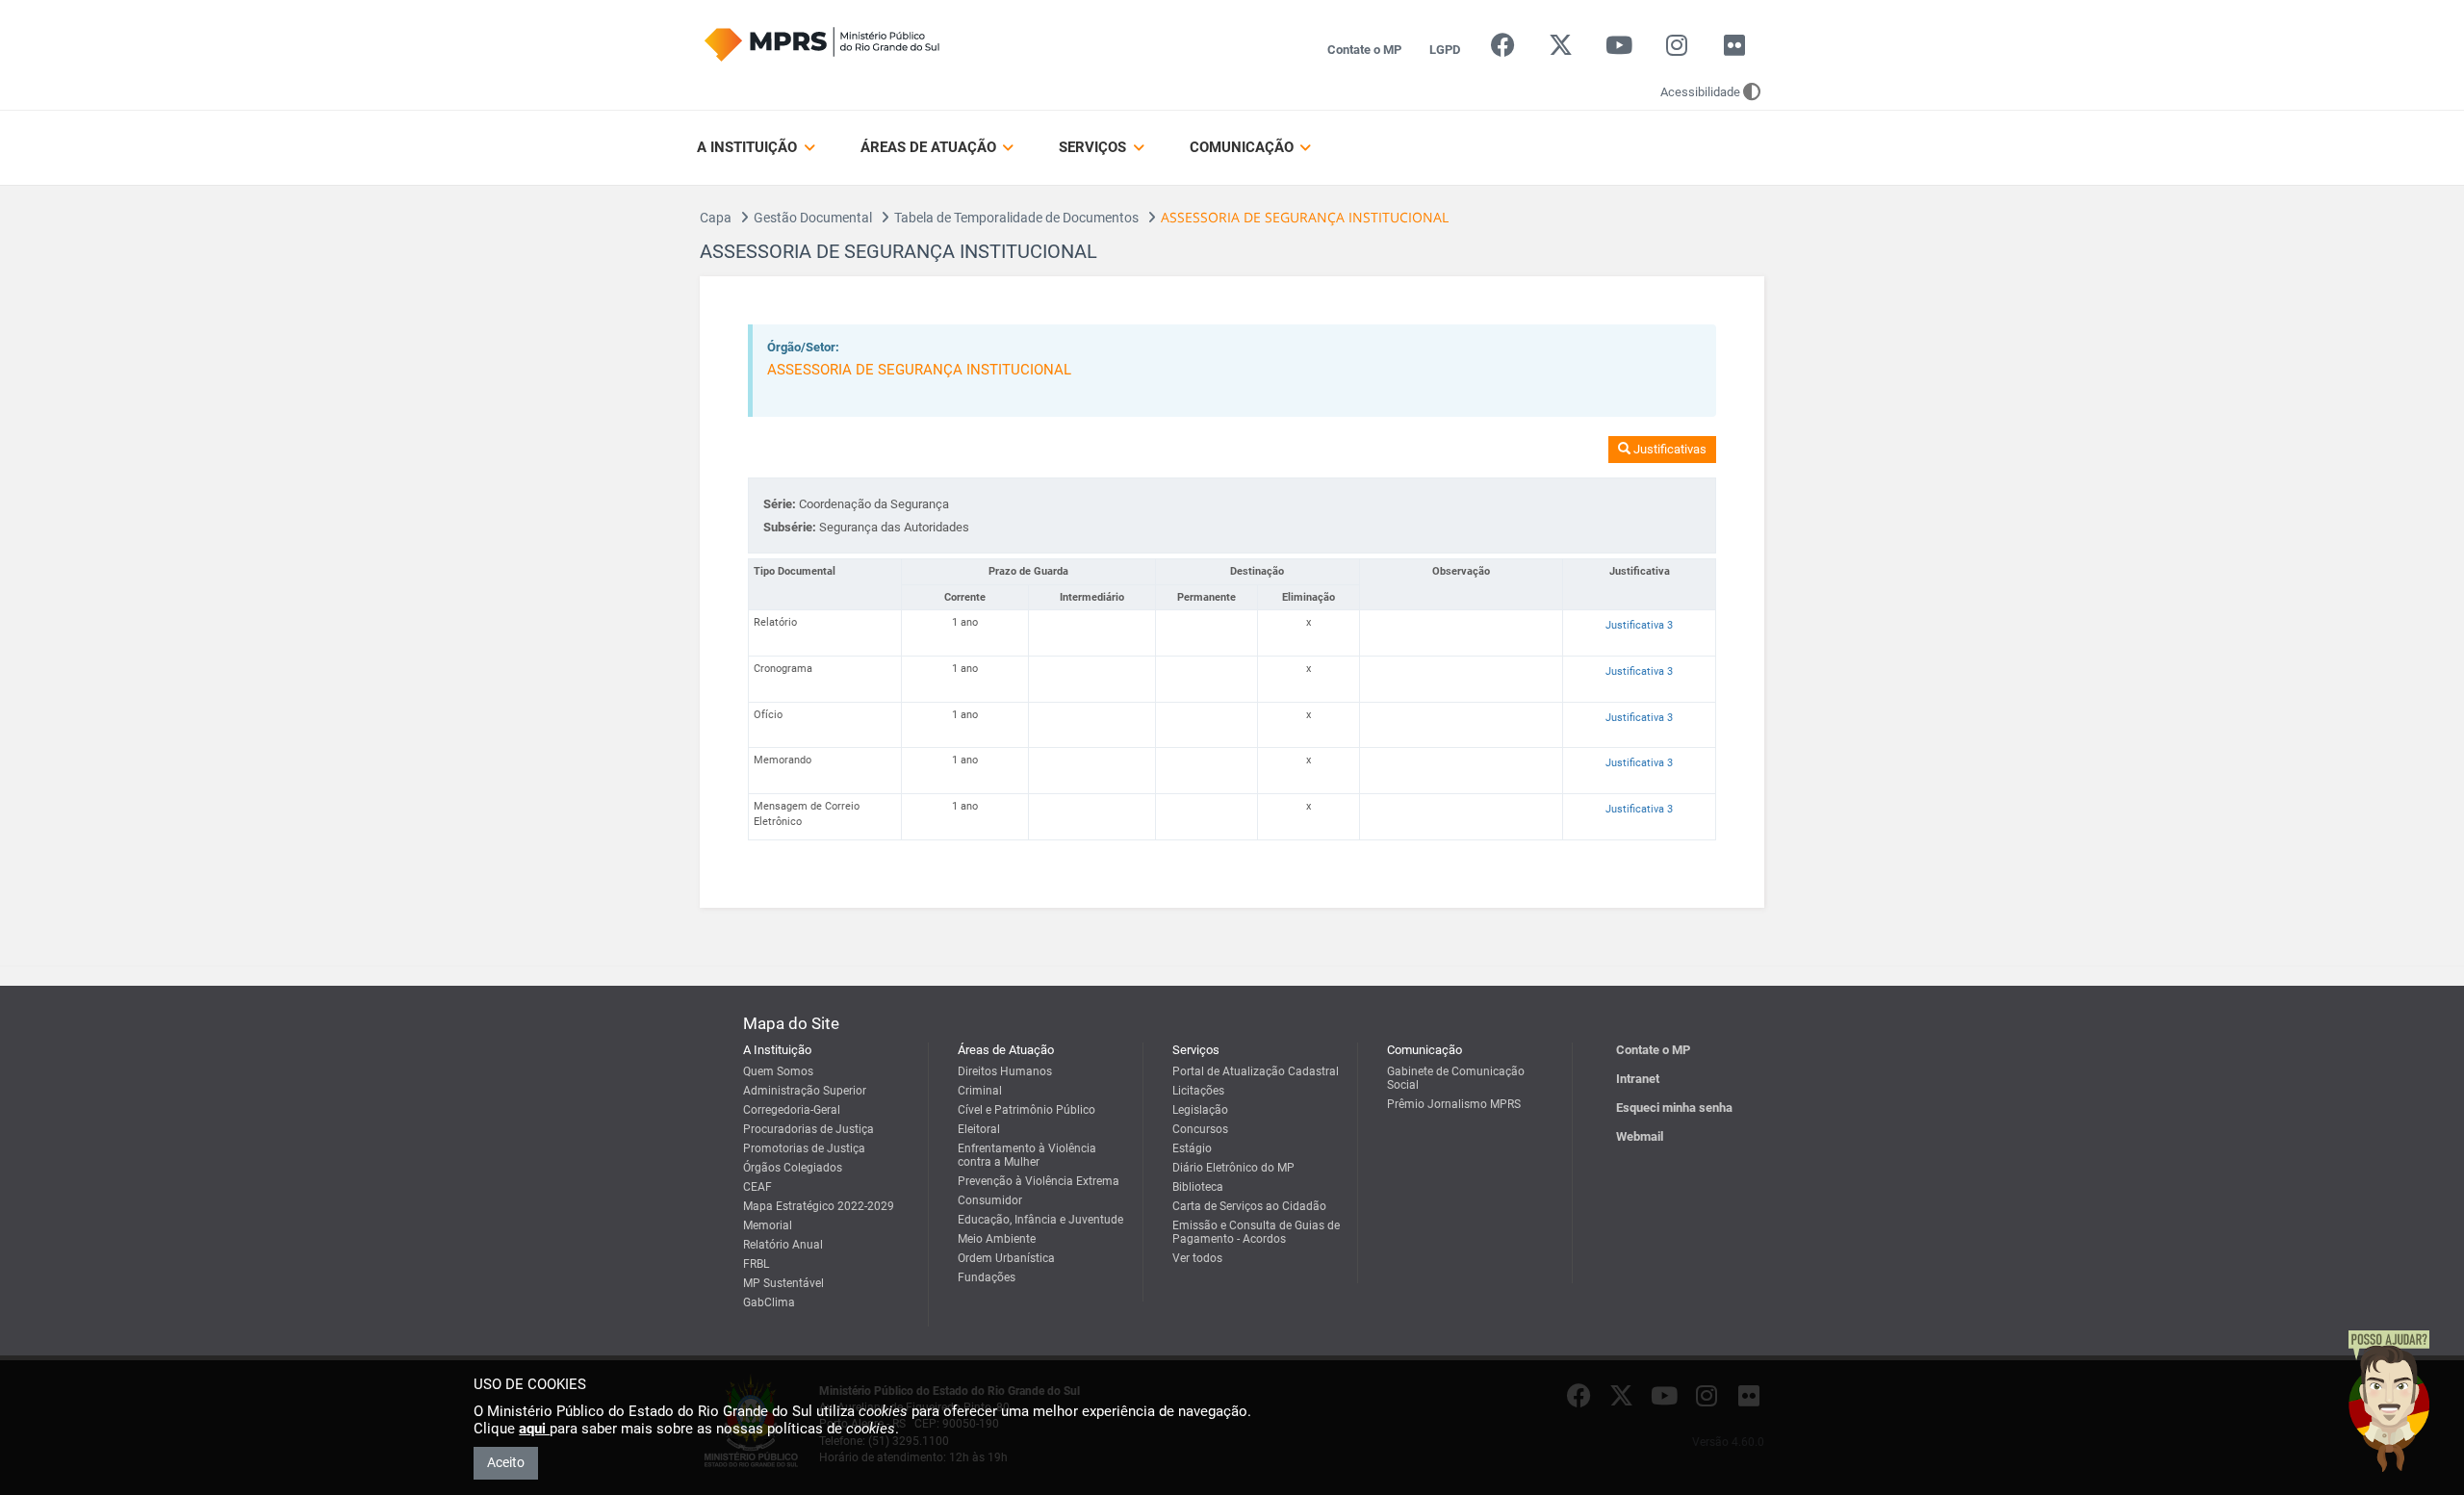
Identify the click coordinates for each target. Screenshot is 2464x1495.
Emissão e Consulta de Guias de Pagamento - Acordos (1256, 1232)
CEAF (757, 1187)
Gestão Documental (813, 218)
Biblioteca (1198, 1187)
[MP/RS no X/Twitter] (1561, 50)
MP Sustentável (783, 1283)
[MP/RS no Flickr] (1735, 50)
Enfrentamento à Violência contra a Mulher (1027, 1155)
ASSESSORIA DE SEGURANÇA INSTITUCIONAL (919, 370)
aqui (534, 1429)
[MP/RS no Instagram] (1676, 50)
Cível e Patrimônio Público (1027, 1110)
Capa (716, 218)
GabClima (769, 1302)
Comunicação (1244, 147)
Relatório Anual (783, 1245)
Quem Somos (778, 1071)
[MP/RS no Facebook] (1503, 50)
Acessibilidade (1700, 92)
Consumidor (990, 1200)
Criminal (980, 1091)
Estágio (1192, 1148)
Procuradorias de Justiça (808, 1129)
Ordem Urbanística (1006, 1258)
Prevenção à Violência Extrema (1039, 1181)
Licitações (1198, 1091)
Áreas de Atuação (930, 147)
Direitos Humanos (1005, 1071)
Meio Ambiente (997, 1239)
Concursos (1200, 1129)
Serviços (1094, 147)
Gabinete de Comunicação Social (1456, 1078)
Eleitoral (979, 1129)
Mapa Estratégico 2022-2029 (819, 1206)
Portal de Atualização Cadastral (1256, 1071)
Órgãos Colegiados (793, 1168)
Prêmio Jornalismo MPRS (1454, 1104)
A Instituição (749, 147)
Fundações (987, 1277)
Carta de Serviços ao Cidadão (1249, 1206)
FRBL (756, 1264)
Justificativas (1668, 449)
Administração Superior (805, 1091)
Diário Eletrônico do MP (1233, 1168)
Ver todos (1197, 1258)
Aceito (506, 1462)
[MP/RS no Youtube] (1618, 50)
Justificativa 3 (1639, 625)
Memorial (768, 1225)
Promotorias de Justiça (804, 1148)
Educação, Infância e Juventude (1040, 1220)
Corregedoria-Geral (792, 1110)
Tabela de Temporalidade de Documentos (1016, 218)
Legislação (1200, 1110)
